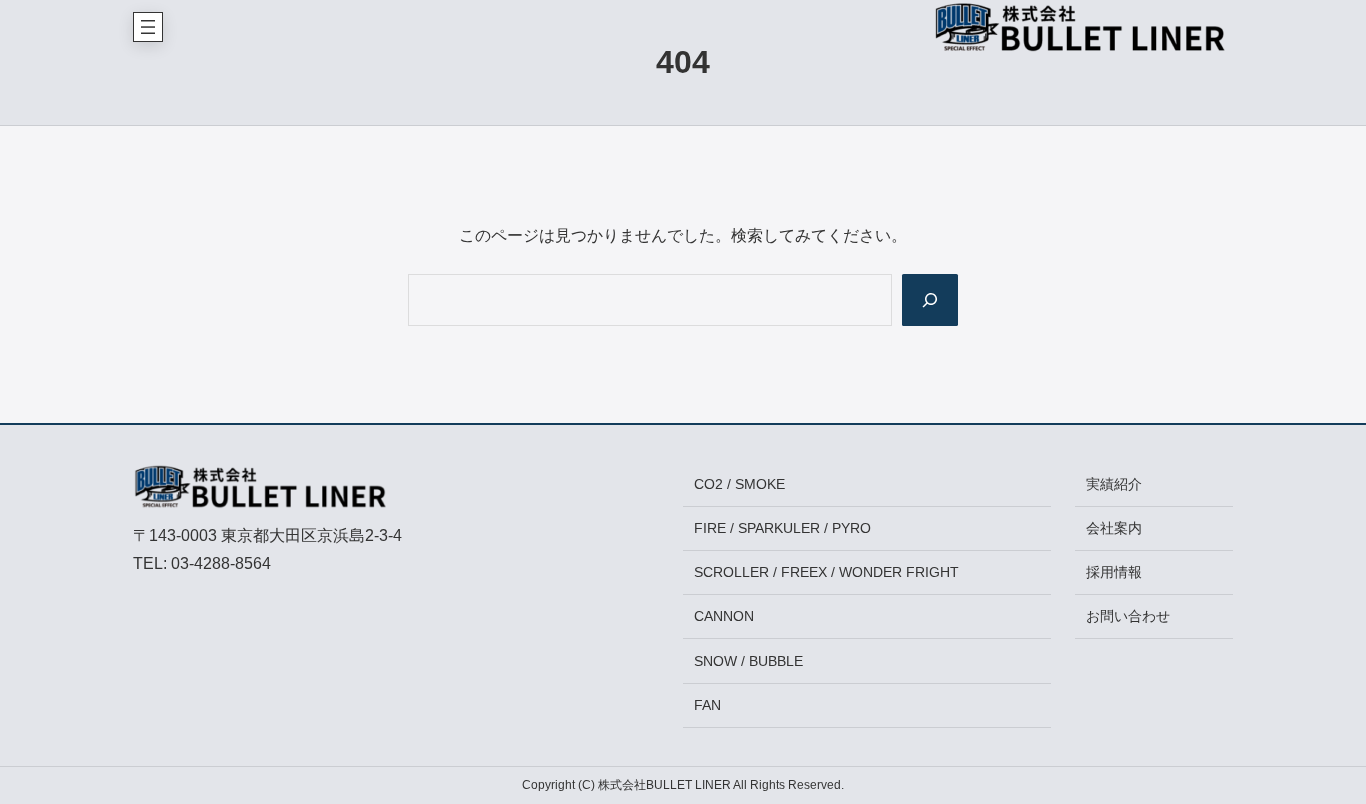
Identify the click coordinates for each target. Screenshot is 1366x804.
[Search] (930, 300)
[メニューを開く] (148, 27)
